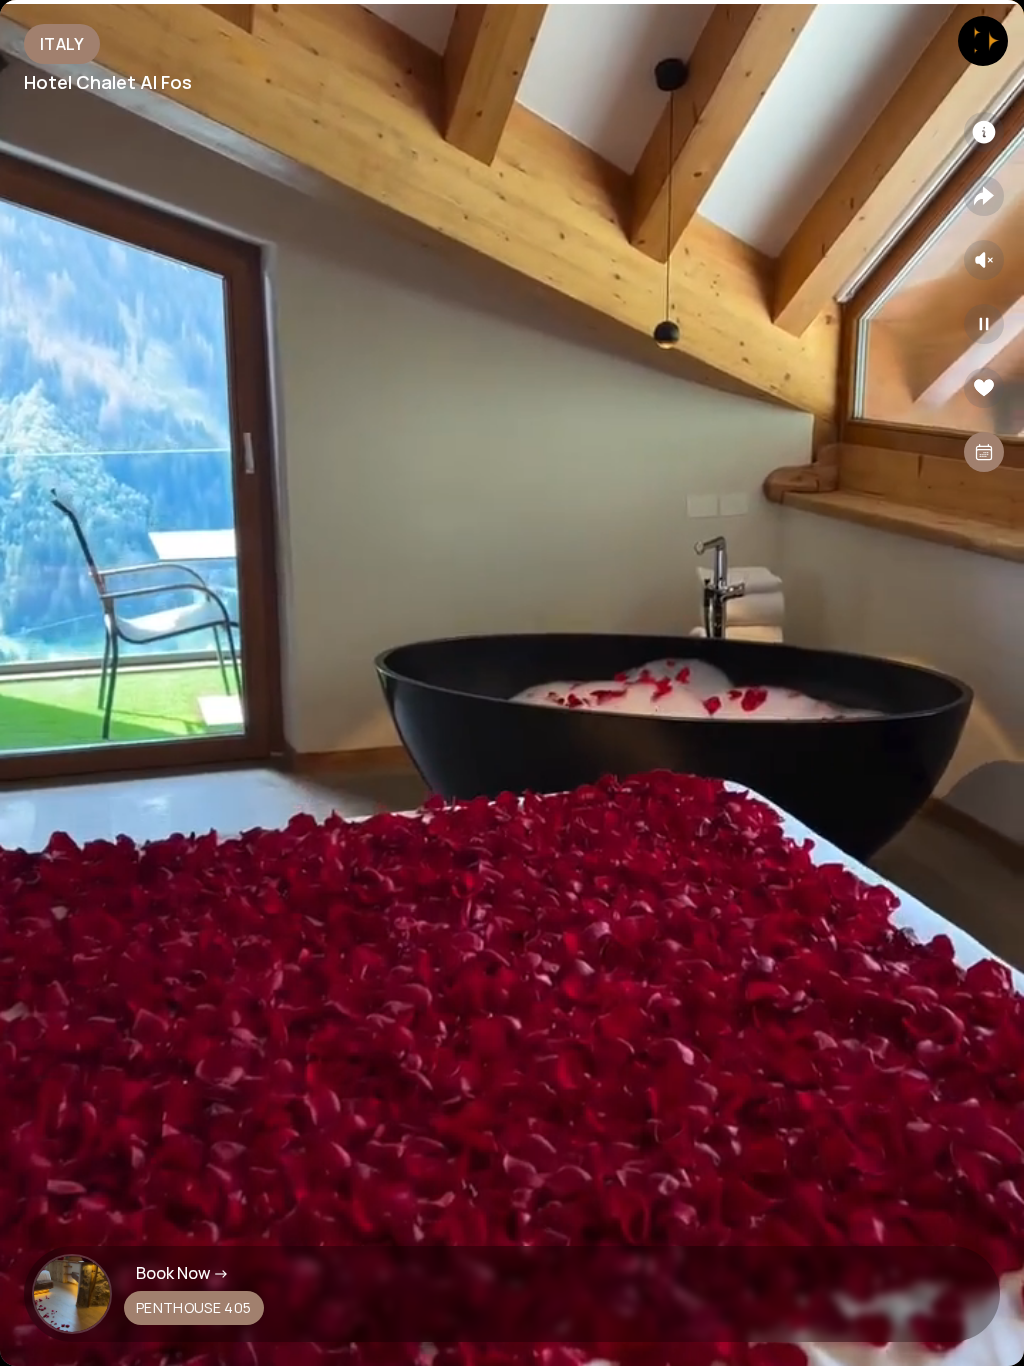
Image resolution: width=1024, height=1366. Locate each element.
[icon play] (984, 324)
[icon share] (984, 196)
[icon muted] (984, 260)
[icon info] (984, 132)
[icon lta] (984, 452)
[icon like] (984, 388)
